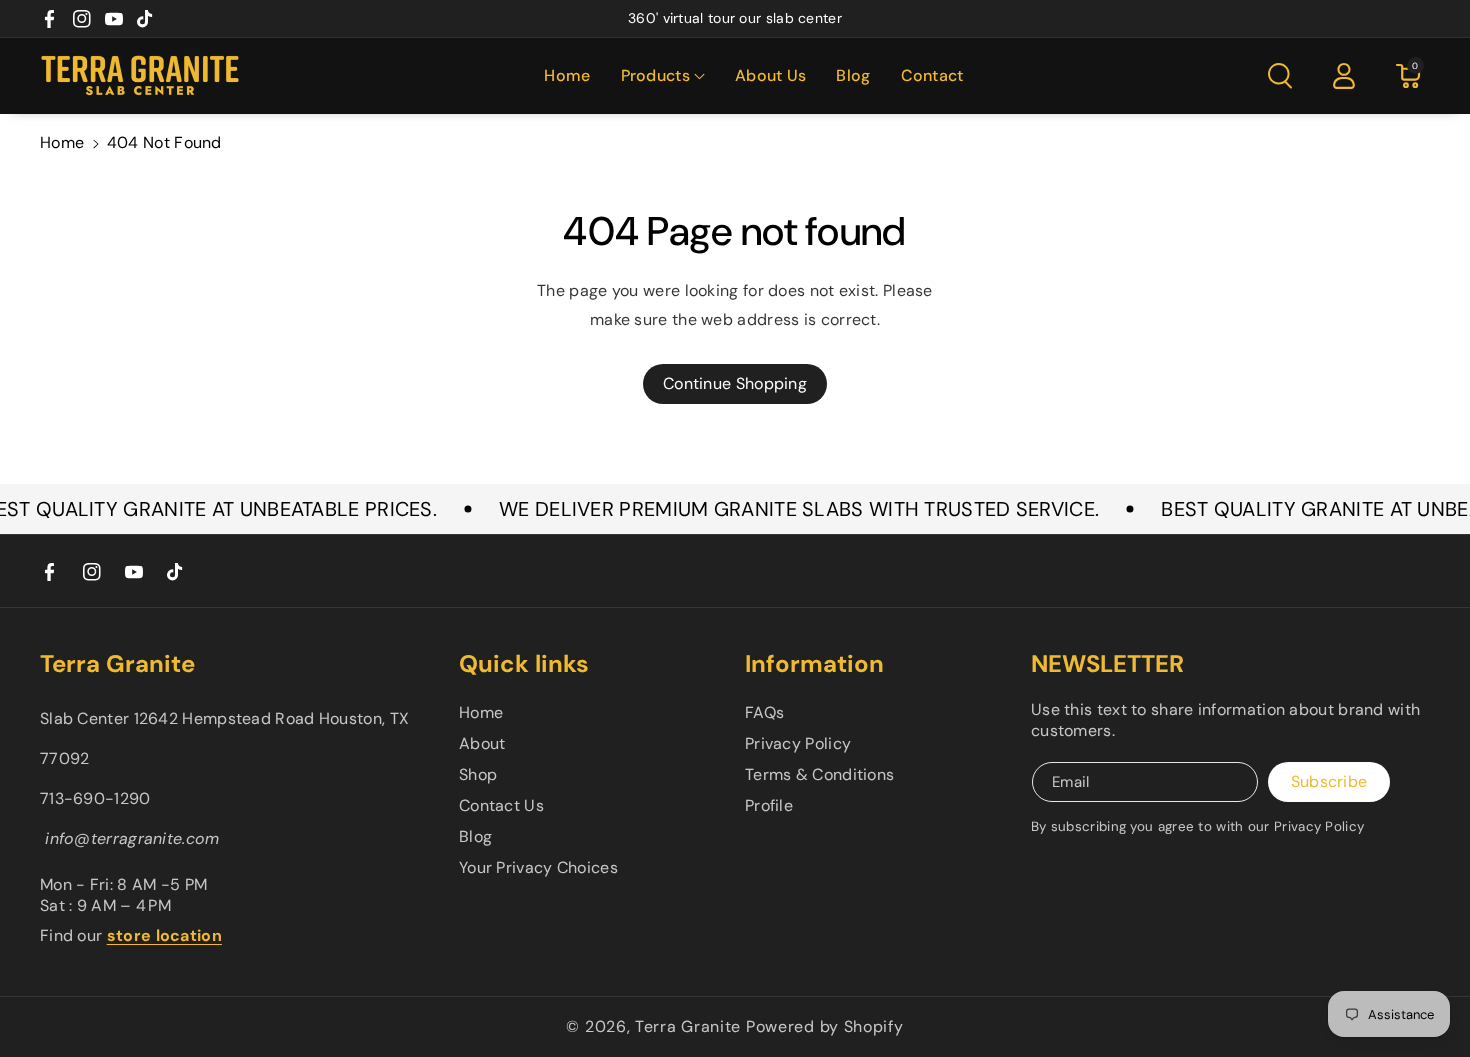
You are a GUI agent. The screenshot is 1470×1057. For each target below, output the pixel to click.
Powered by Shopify (825, 1026)
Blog (475, 836)
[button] (663, 76)
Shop (478, 774)
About (482, 743)
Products (655, 75)
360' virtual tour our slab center (735, 18)
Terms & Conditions (819, 774)
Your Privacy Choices (538, 867)
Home (62, 142)
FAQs (764, 712)
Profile (769, 805)
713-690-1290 (95, 798)
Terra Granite (688, 1026)
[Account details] (1344, 76)
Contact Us (501, 805)
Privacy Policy (798, 743)
